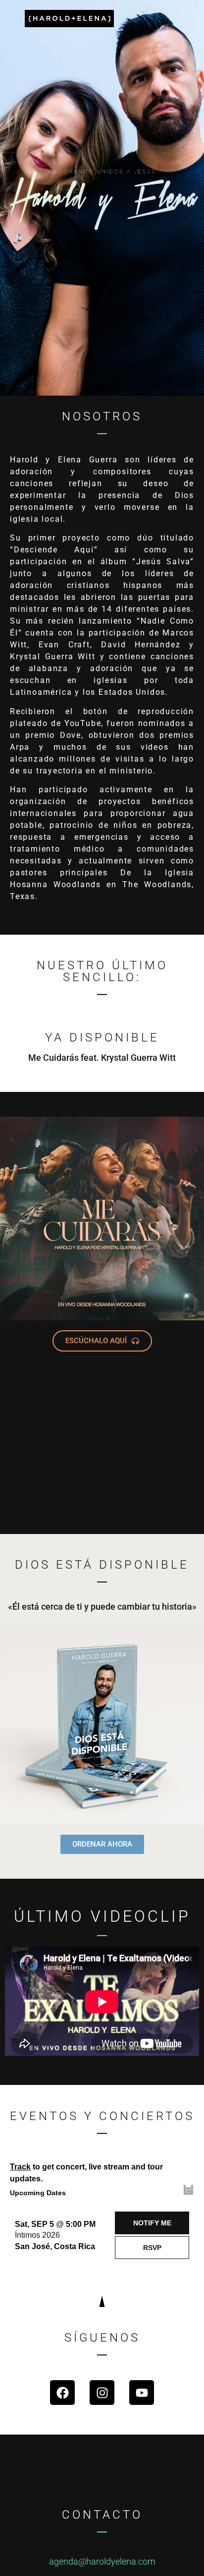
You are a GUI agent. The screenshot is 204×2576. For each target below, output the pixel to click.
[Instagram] (102, 2393)
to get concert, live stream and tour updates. (86, 2173)
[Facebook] (62, 2393)
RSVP (152, 2248)
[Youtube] (142, 2393)
